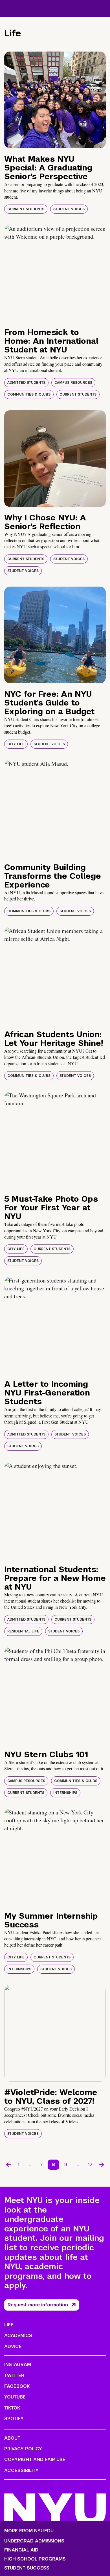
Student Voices (69, 209)
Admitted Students (26, 383)
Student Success (27, 2568)
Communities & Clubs (29, 394)
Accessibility (21, 2470)
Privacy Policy (23, 2449)
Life (9, 2325)
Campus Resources (73, 383)
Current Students (26, 209)
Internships (65, 1793)
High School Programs (35, 2559)
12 (90, 2165)
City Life (16, 744)
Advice (13, 2347)
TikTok (12, 2408)
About (12, 2438)
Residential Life (23, 1631)
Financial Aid (21, 2550)
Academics (18, 2336)
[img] (55, 100)
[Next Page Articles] (102, 2165)
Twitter (14, 2376)
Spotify (14, 2419)
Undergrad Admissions (34, 2541)
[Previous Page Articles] (8, 2165)
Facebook (17, 2386)
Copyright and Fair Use (35, 2459)
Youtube (15, 2397)
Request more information (38, 2305)
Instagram (18, 2365)
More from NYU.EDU (29, 2531)
